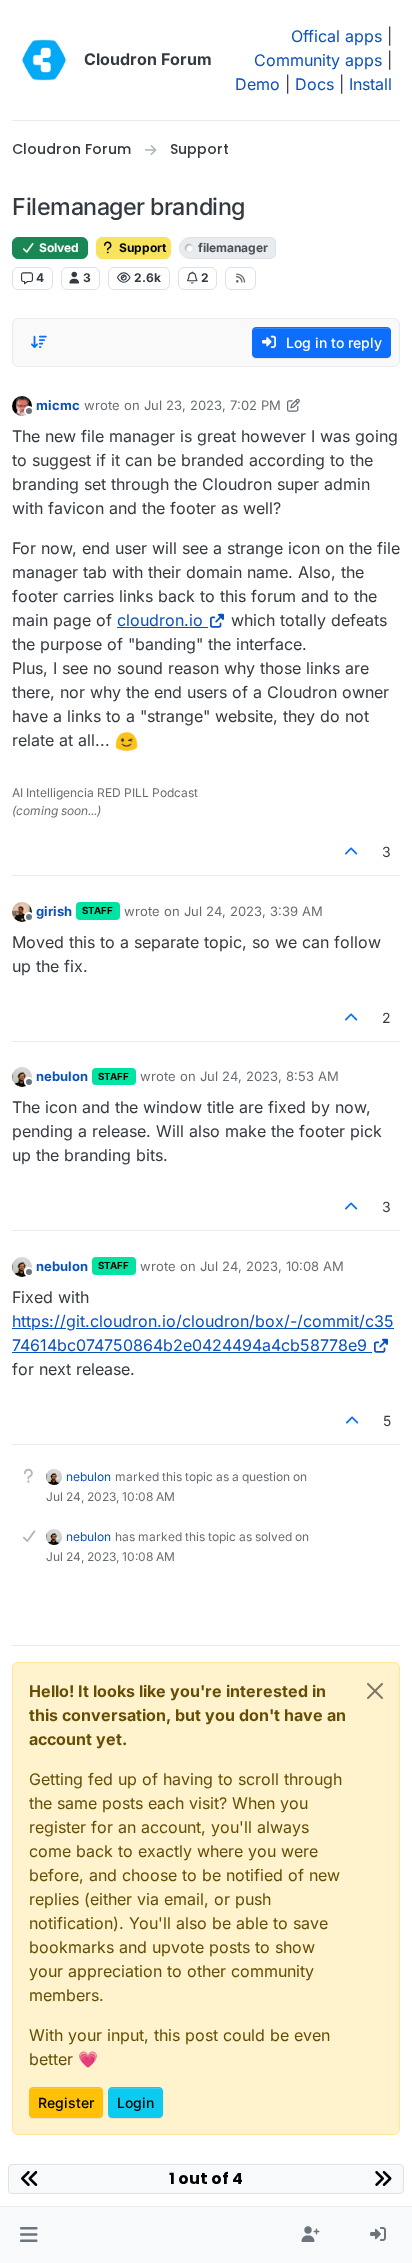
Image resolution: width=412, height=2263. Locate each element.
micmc (58, 405)
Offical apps (336, 36)
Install (370, 84)
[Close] (375, 1691)
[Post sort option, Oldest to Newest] (39, 342)
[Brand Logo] (44, 60)
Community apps (318, 60)
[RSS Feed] (240, 278)
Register (66, 2102)
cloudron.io (160, 620)
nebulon (62, 1076)
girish (54, 911)
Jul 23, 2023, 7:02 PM (212, 405)
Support (141, 247)
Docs (314, 84)
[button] (28, 2235)
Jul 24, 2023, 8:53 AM (269, 1076)
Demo (257, 84)
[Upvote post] (352, 851)
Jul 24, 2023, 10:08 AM (272, 1266)
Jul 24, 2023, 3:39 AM (253, 911)
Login (135, 2102)
